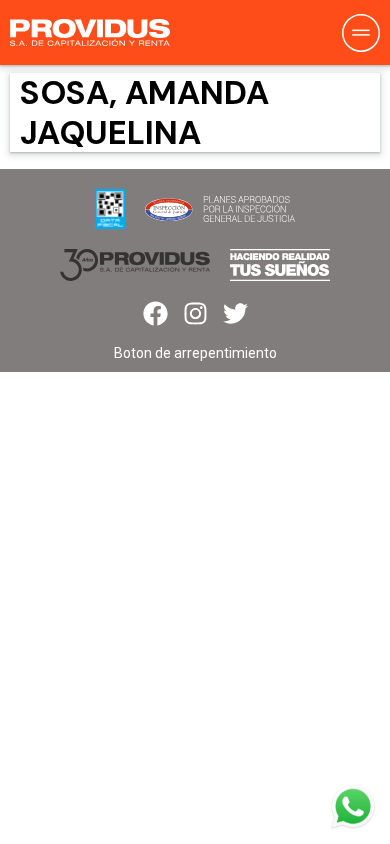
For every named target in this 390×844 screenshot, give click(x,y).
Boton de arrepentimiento (195, 353)
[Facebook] (155, 313)
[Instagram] (195, 313)
